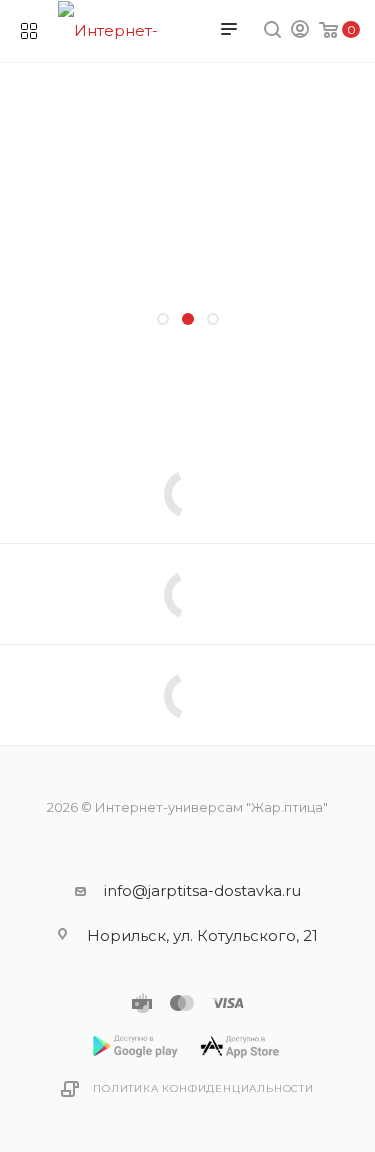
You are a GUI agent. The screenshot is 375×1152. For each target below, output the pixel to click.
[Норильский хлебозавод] (187, 355)
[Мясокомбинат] (187, 430)
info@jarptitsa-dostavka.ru (202, 890)
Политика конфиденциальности (203, 1088)
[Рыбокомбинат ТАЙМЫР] (187, 405)
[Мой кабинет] (300, 31)
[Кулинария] (187, 380)
